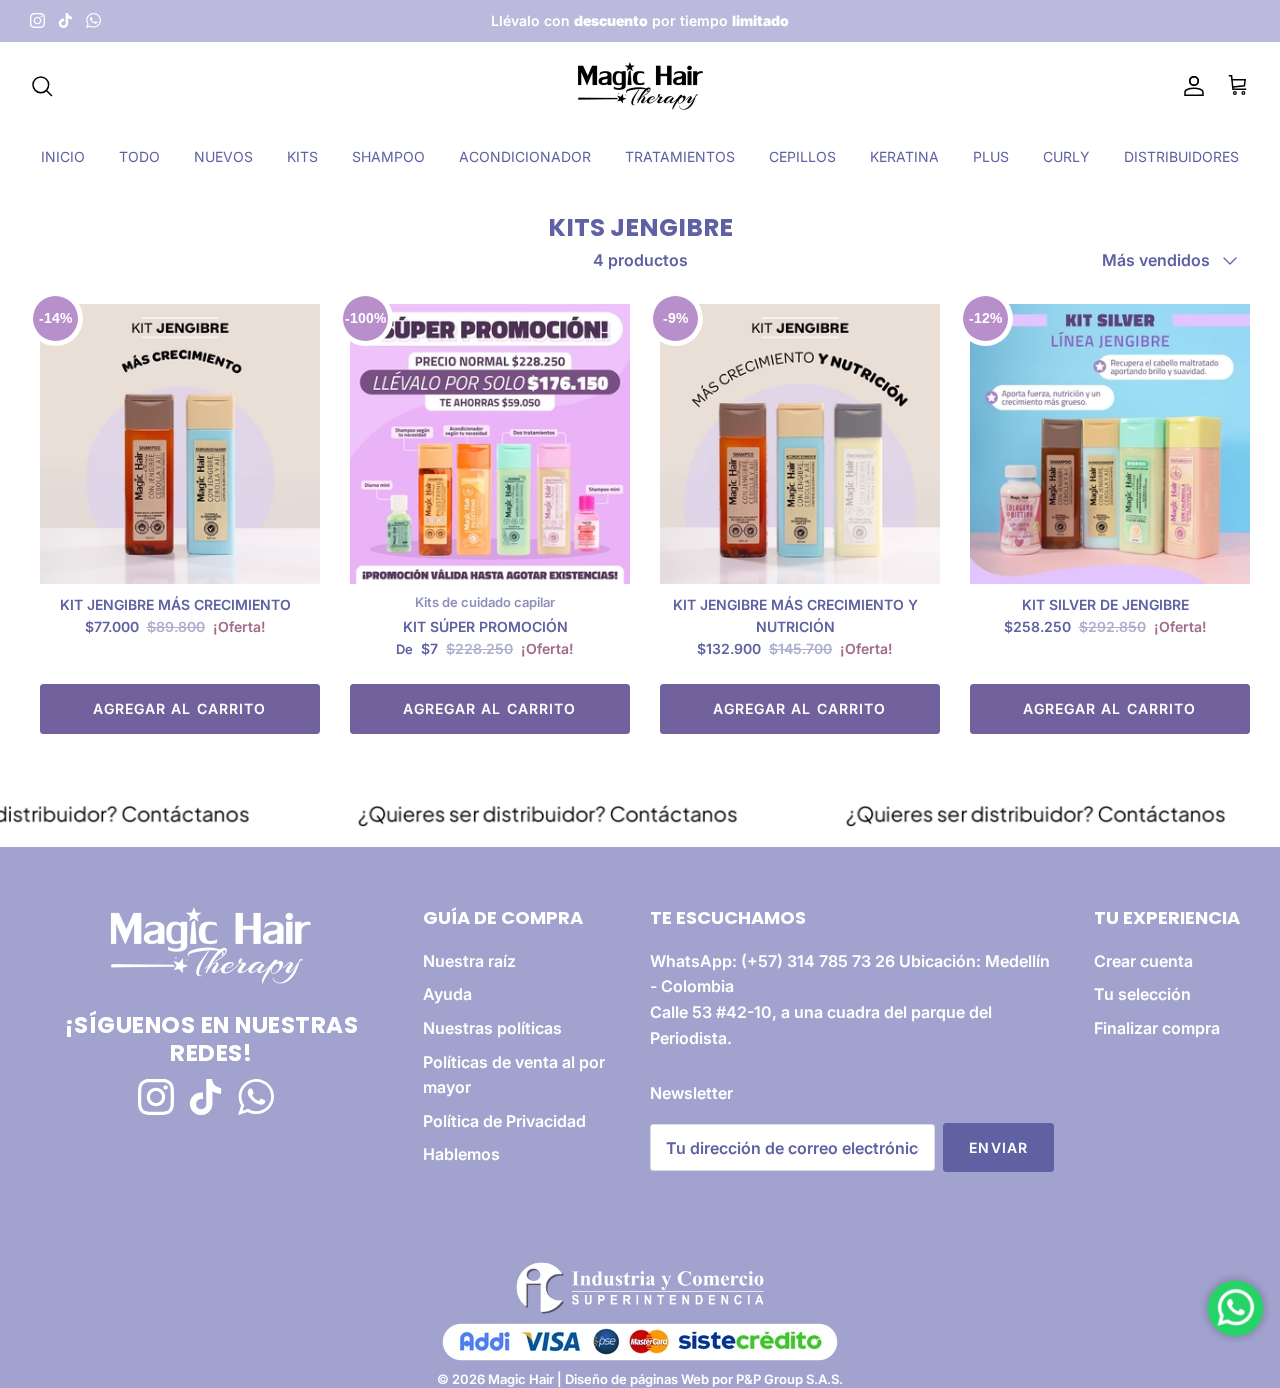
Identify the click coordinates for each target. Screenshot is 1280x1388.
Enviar (998, 1147)
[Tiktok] (65, 20)
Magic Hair (521, 1379)
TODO (139, 156)
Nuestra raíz (469, 961)
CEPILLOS (802, 156)
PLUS (991, 156)
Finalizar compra (1157, 1028)
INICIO (63, 156)
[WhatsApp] (93, 20)
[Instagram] (37, 20)
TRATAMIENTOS (680, 156)
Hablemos (461, 1154)
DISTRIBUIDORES (1181, 156)
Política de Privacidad (504, 1121)
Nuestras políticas (492, 1028)
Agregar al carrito (179, 708)
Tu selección (1142, 994)
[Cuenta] (1190, 86)
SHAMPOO (388, 156)
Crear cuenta (1143, 961)
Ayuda (447, 994)
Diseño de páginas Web (638, 1379)
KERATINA (904, 156)
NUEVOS (223, 156)
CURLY (1066, 156)
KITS (302, 156)
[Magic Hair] (640, 86)
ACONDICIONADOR (525, 156)
